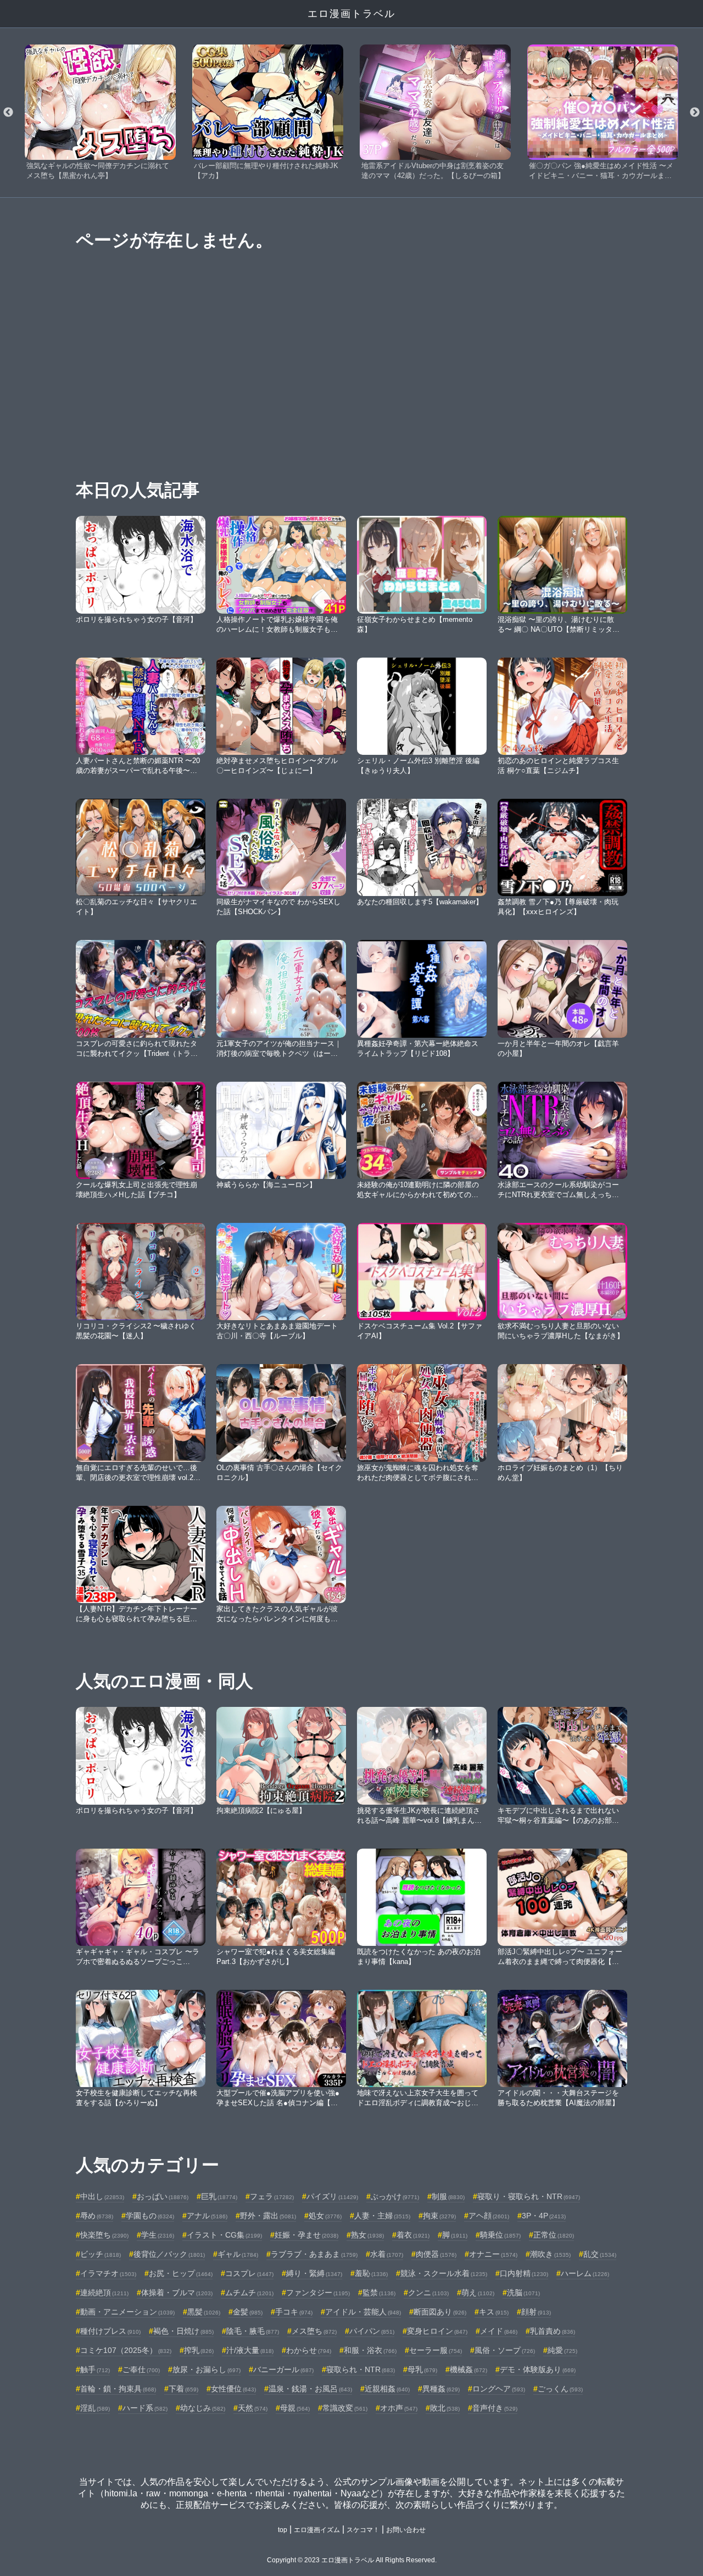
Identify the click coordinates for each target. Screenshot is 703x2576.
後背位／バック (169, 2254)
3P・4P (544, 2216)
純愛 (562, 2350)
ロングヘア (499, 2389)
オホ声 (399, 2408)
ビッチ (101, 2254)
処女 (325, 2216)
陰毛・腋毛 (253, 2331)
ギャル (238, 2254)
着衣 (413, 2235)
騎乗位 (500, 2235)
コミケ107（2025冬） (126, 2350)
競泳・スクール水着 (444, 2273)
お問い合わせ (406, 2530)
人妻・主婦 (382, 2216)
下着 (183, 2389)
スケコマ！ (363, 2530)
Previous (8, 113)
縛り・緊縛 (314, 2273)
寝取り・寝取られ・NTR (529, 2196)
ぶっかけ (395, 2196)
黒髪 (204, 2312)
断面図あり (440, 2312)
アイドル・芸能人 (363, 2312)
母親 (295, 2408)
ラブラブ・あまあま (314, 2254)
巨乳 (219, 2196)
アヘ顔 (489, 2216)
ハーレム (585, 2273)
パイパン (372, 2331)
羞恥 (371, 2273)
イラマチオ (108, 2273)
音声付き (495, 2408)
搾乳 (199, 2350)
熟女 (367, 2235)
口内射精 (524, 2273)
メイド (499, 2331)
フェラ (272, 2196)
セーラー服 (436, 2350)
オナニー (493, 2254)
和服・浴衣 (370, 2350)
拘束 (439, 2216)
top (283, 2530)
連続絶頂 (104, 2293)
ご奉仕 (141, 2369)
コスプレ (249, 2273)
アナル (207, 2216)
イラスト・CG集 (224, 2235)
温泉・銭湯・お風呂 (310, 2389)
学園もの (150, 2216)
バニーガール (283, 2369)
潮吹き (550, 2254)
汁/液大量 (250, 2350)
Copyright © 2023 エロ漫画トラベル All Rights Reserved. (352, 2560)
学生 (158, 2235)
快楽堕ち (104, 2235)
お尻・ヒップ (181, 2273)
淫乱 (95, 2408)
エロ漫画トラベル (351, 14)
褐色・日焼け (183, 2331)
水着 (387, 2254)
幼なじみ (203, 2408)
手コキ (294, 2312)
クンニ (428, 2293)
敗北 (445, 2408)
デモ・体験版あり (538, 2369)
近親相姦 (387, 2389)
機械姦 (468, 2369)
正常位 (554, 2235)
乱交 (600, 2254)
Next (695, 113)
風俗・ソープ (505, 2350)
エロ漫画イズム (317, 2530)
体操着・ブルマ (177, 2293)
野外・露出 (268, 2216)
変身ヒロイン (437, 2331)
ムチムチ (249, 2293)
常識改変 (345, 2408)
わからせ (309, 2350)
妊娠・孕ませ (306, 2235)
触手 (95, 2369)
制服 (448, 2196)
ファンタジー (318, 2293)
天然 (253, 2408)
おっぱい (163, 2196)
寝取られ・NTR (361, 2369)
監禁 (379, 2293)
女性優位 (233, 2389)
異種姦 (441, 2389)
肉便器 (436, 2254)
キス (494, 2312)
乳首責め (553, 2331)
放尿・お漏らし (207, 2369)
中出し (102, 2196)
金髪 (248, 2312)
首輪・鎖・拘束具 (118, 2389)
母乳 (422, 2369)
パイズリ (332, 2196)
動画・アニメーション (127, 2312)
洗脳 (523, 2293)
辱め (97, 2216)
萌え (478, 2293)
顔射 (536, 2312)
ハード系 (145, 2408)
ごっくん (560, 2389)
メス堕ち (314, 2331)
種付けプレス (110, 2331)
